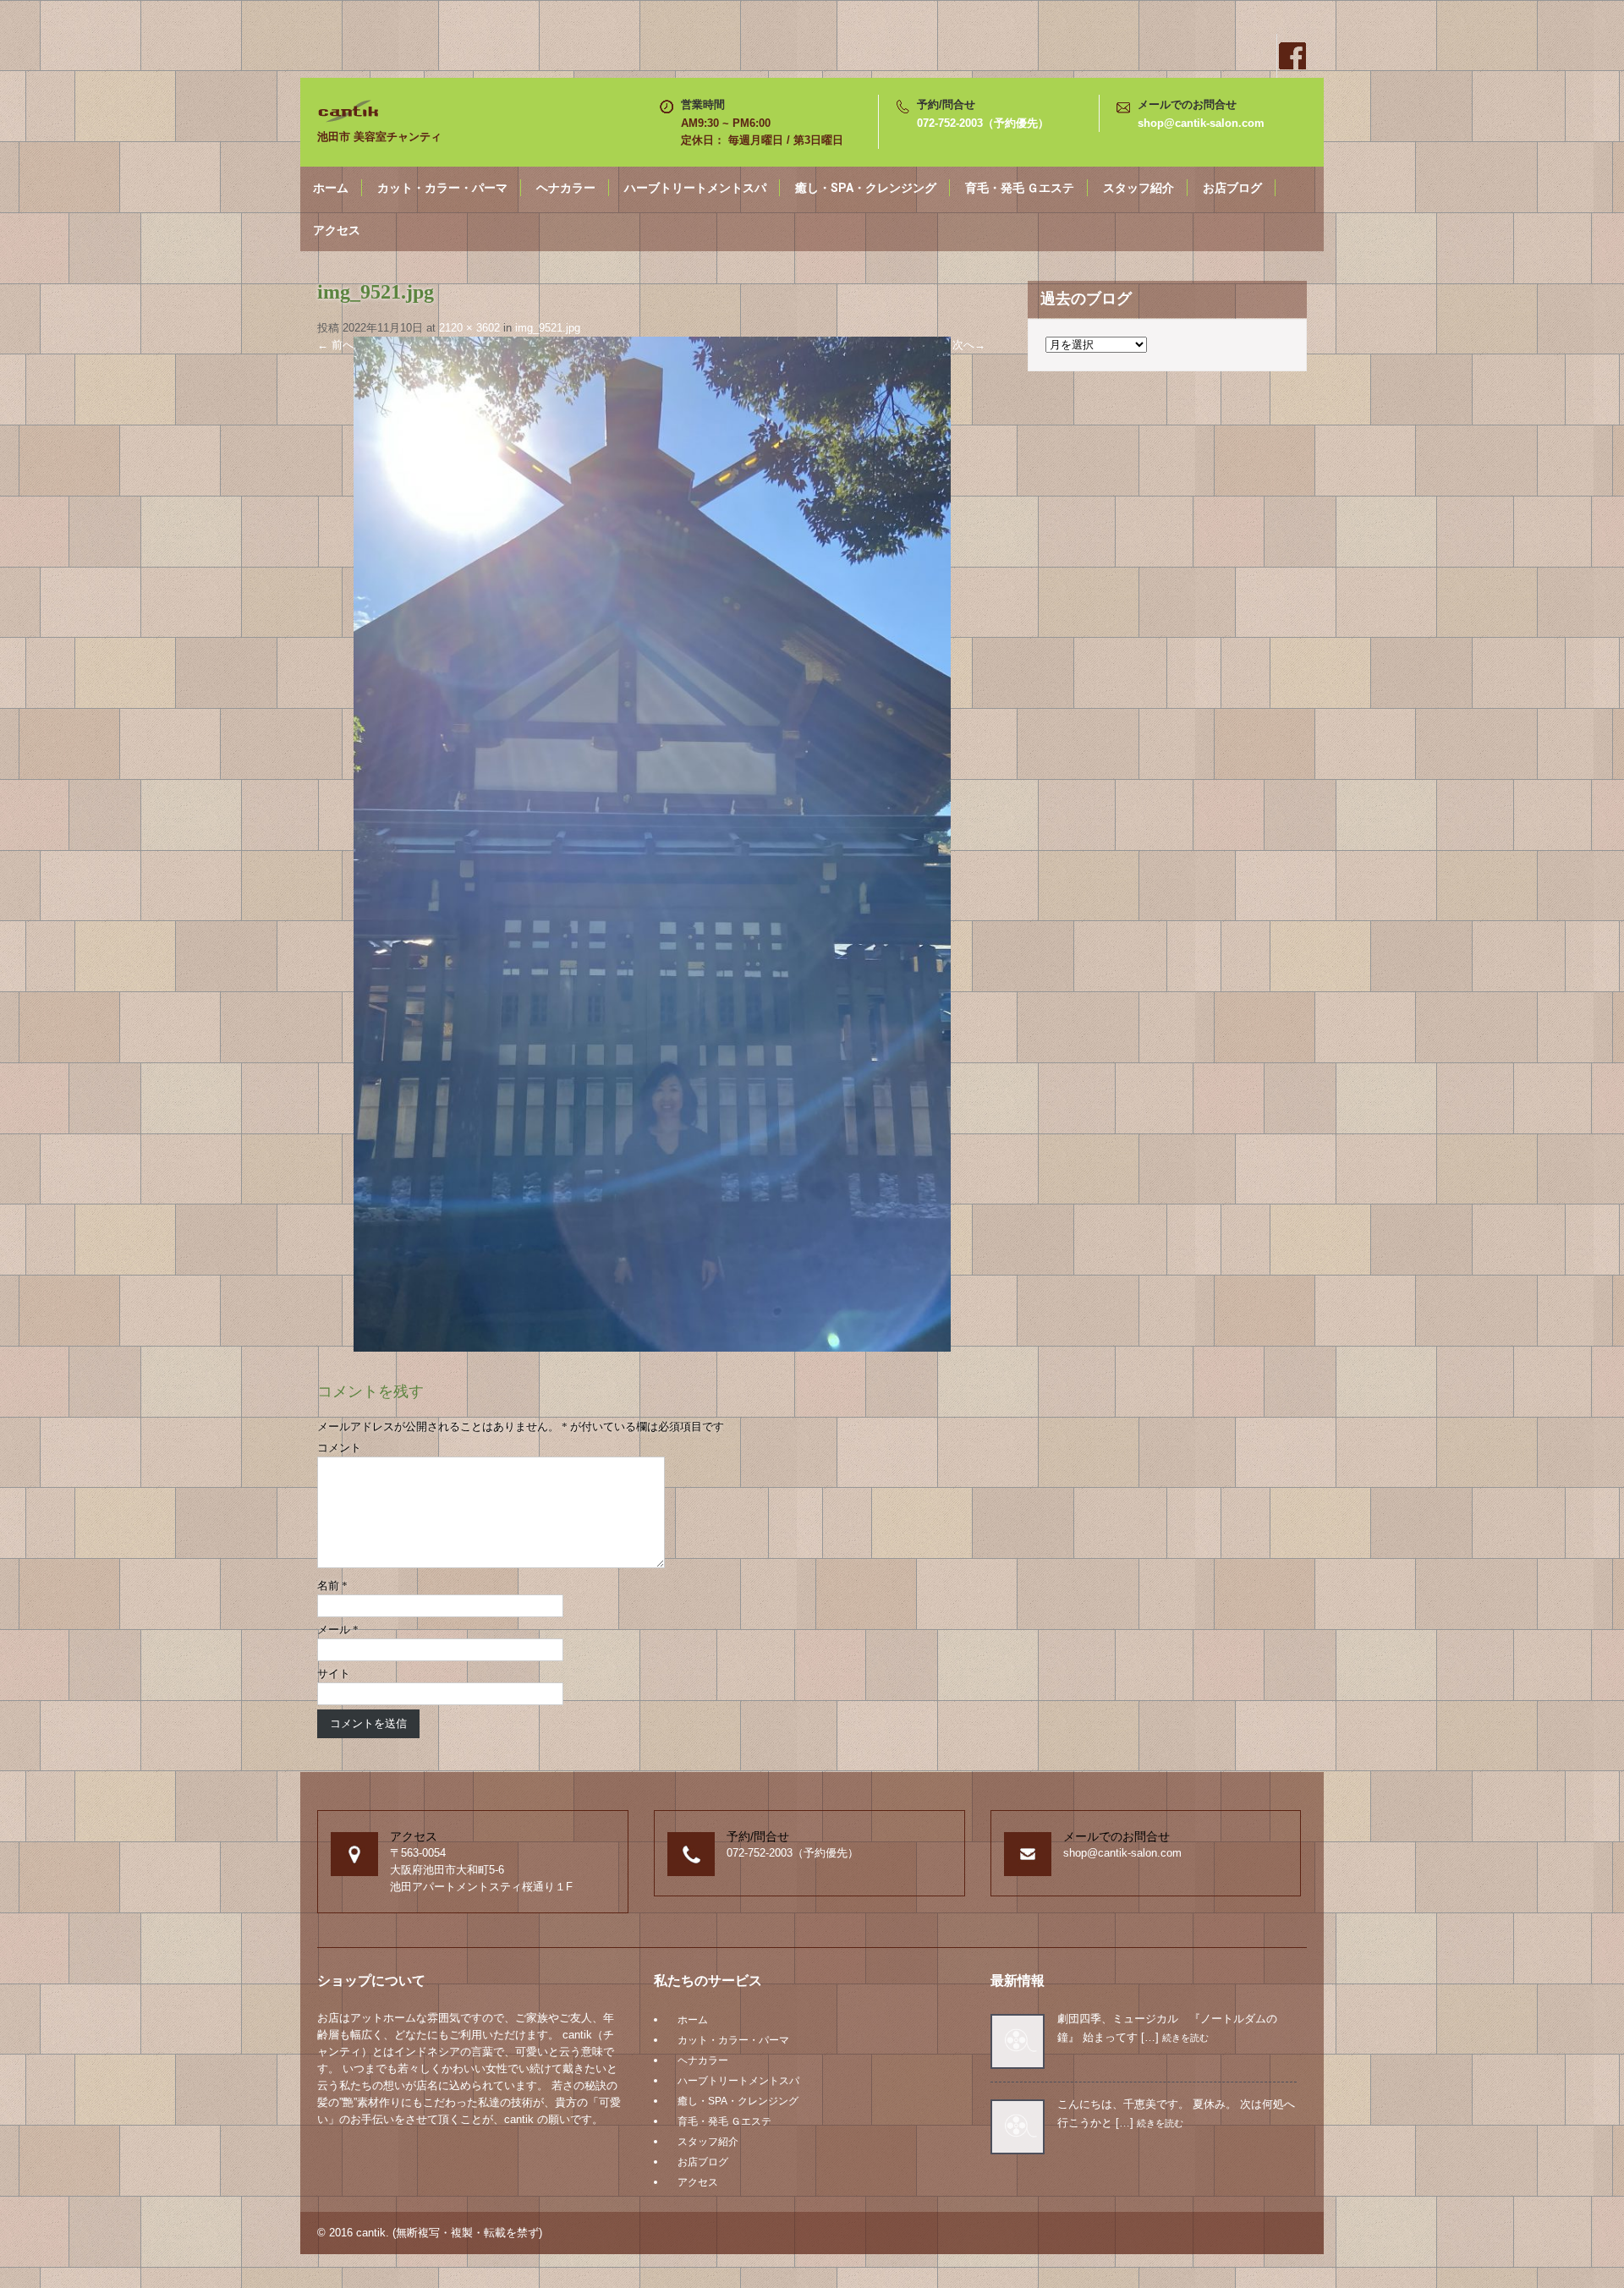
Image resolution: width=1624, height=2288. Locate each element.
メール (338, 1630)
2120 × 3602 (469, 328)
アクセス (337, 230)
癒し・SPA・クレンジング (866, 188)
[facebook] (1292, 56)
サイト (334, 1673)
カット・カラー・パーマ (442, 188)
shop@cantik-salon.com (1201, 123)
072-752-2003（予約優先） (983, 123)
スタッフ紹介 (1138, 188)
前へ (335, 345)
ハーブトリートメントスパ (695, 188)
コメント (339, 1448)
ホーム (331, 188)
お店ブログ (1232, 188)
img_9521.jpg (548, 328)
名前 (332, 1586)
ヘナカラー (566, 188)
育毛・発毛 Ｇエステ (1020, 188)
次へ (969, 345)
